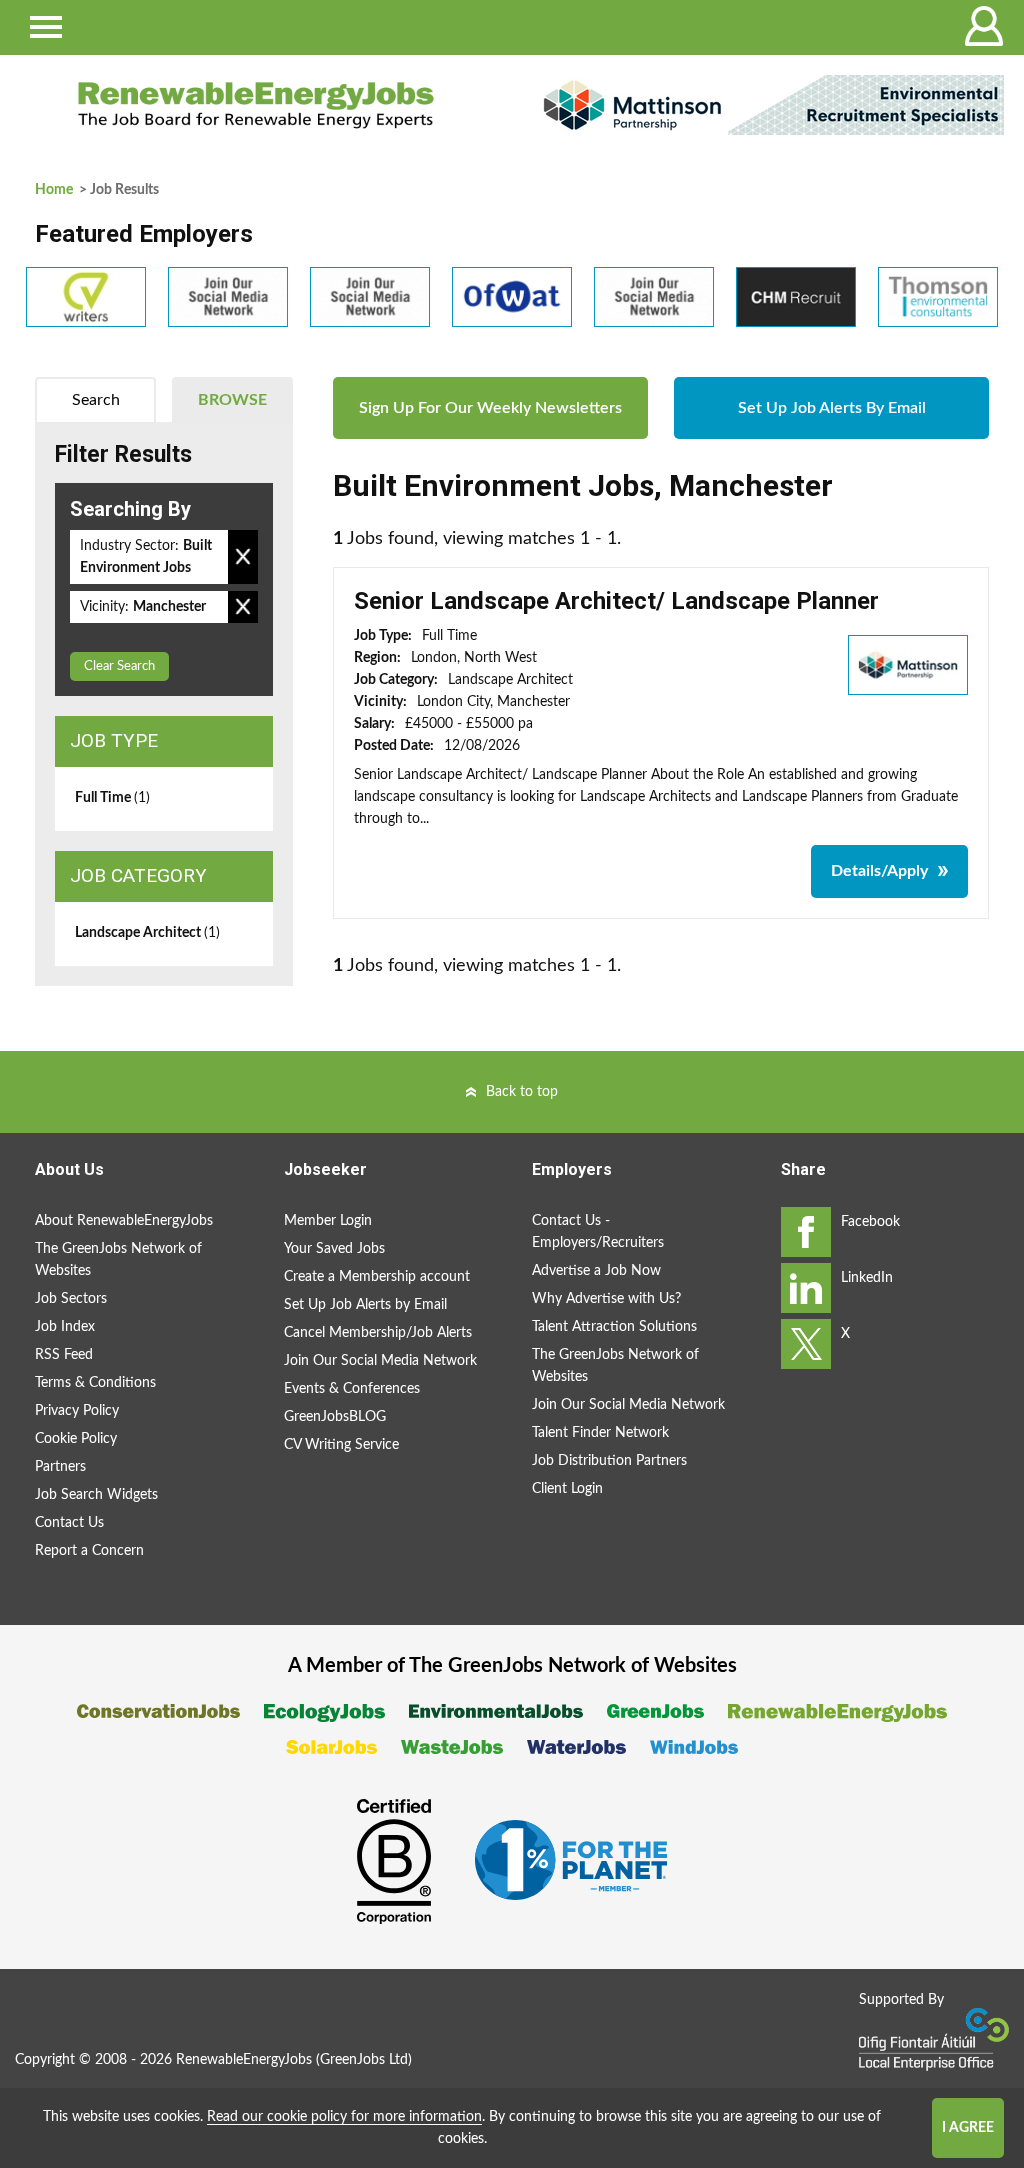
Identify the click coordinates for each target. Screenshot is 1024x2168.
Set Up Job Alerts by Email (365, 1305)
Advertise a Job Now (596, 1271)
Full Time (112, 798)
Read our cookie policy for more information (344, 2117)
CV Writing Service (341, 1445)
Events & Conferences (352, 1389)
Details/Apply (879, 871)
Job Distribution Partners (609, 1461)
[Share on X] (806, 1344)
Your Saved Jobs (334, 1249)
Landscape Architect (147, 933)
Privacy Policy (77, 1411)
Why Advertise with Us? (606, 1299)
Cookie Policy (76, 1439)
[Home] (256, 105)
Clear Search (119, 666)
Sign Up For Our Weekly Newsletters (490, 408)
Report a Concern (89, 1551)
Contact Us (69, 1523)
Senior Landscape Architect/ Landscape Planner (616, 601)
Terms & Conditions (95, 1383)
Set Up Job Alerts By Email (832, 408)
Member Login (328, 1221)
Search (96, 400)
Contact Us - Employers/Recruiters (598, 1232)
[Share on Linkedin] (806, 1288)
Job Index (65, 1327)
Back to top (522, 1092)
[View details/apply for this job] (908, 664)
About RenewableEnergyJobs (124, 1221)
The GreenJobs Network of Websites (118, 1260)
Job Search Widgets (96, 1495)
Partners (60, 1467)
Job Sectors (71, 1299)
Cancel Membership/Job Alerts (378, 1333)
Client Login (567, 1489)
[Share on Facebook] (806, 1232)
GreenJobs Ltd (364, 2060)
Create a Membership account (377, 1277)
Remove (243, 557)
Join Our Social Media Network (380, 1361)
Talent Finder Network (600, 1433)
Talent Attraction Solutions (614, 1327)
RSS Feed (64, 1355)
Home (54, 190)
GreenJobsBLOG (335, 1417)
